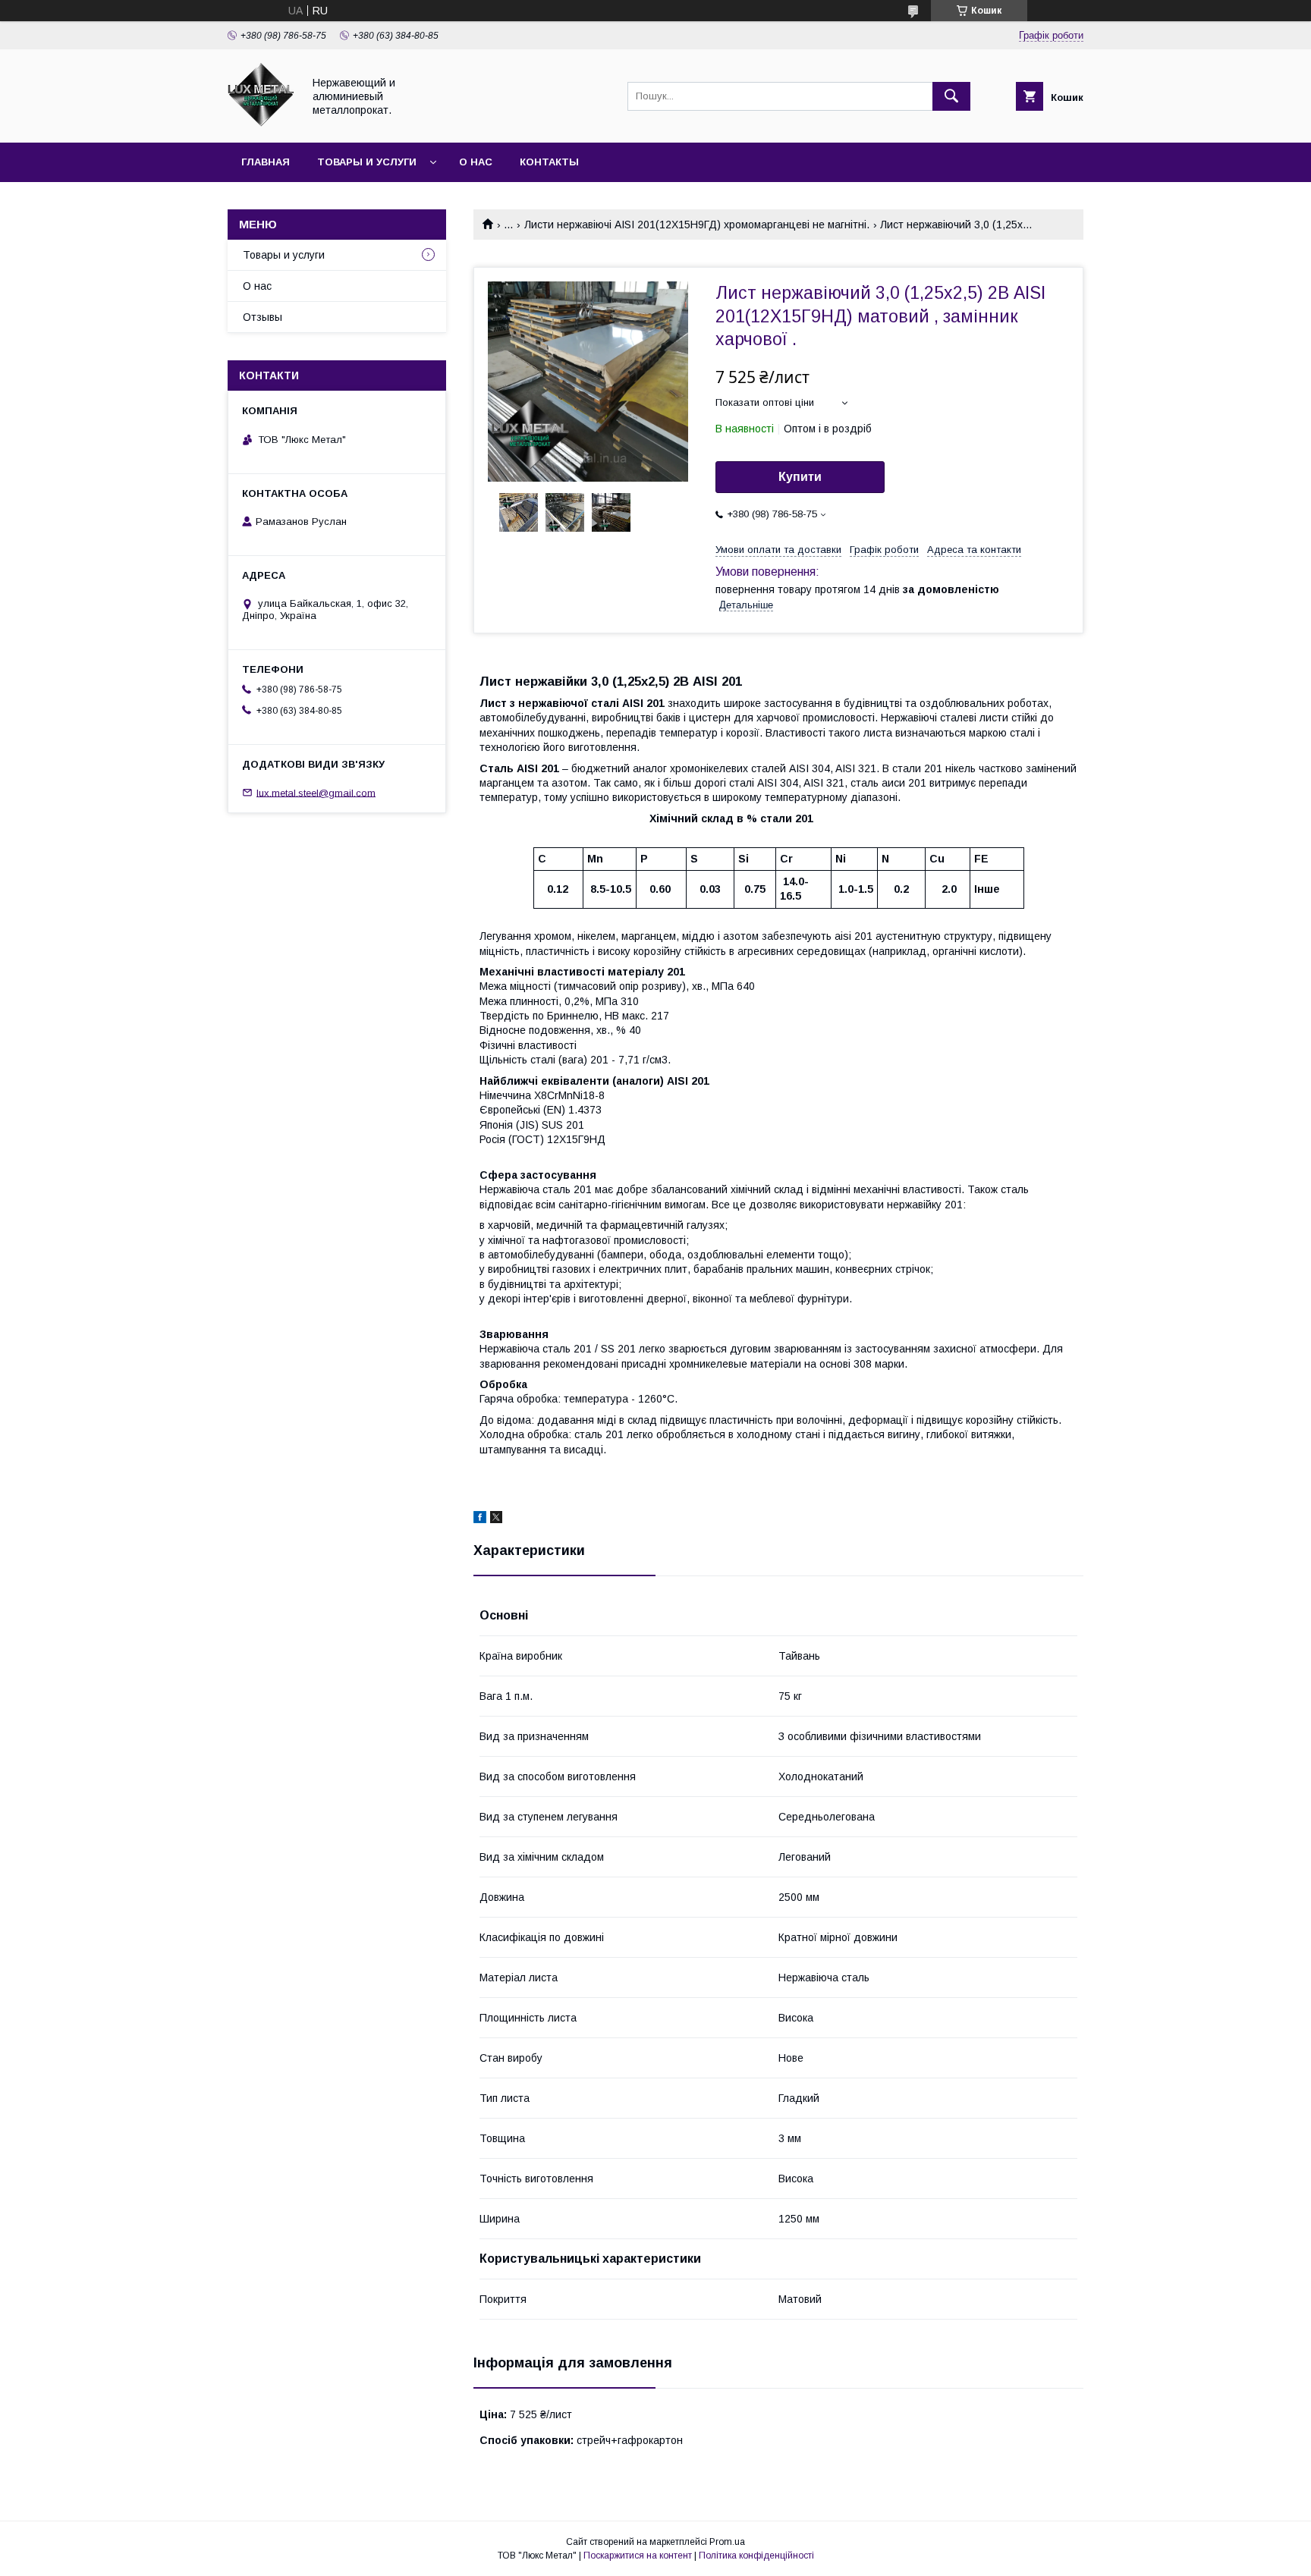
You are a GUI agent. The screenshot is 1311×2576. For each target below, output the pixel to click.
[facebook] (480, 1519)
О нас (476, 162)
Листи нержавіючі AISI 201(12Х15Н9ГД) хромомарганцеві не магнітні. (697, 225)
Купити (800, 477)
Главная (266, 162)
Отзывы (263, 317)
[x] (496, 1519)
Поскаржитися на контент (638, 2556)
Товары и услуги (367, 162)
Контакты (549, 162)
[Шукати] (951, 96)
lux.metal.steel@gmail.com (316, 792)
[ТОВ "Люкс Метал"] (261, 123)
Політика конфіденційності (756, 2556)
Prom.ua (727, 2542)
